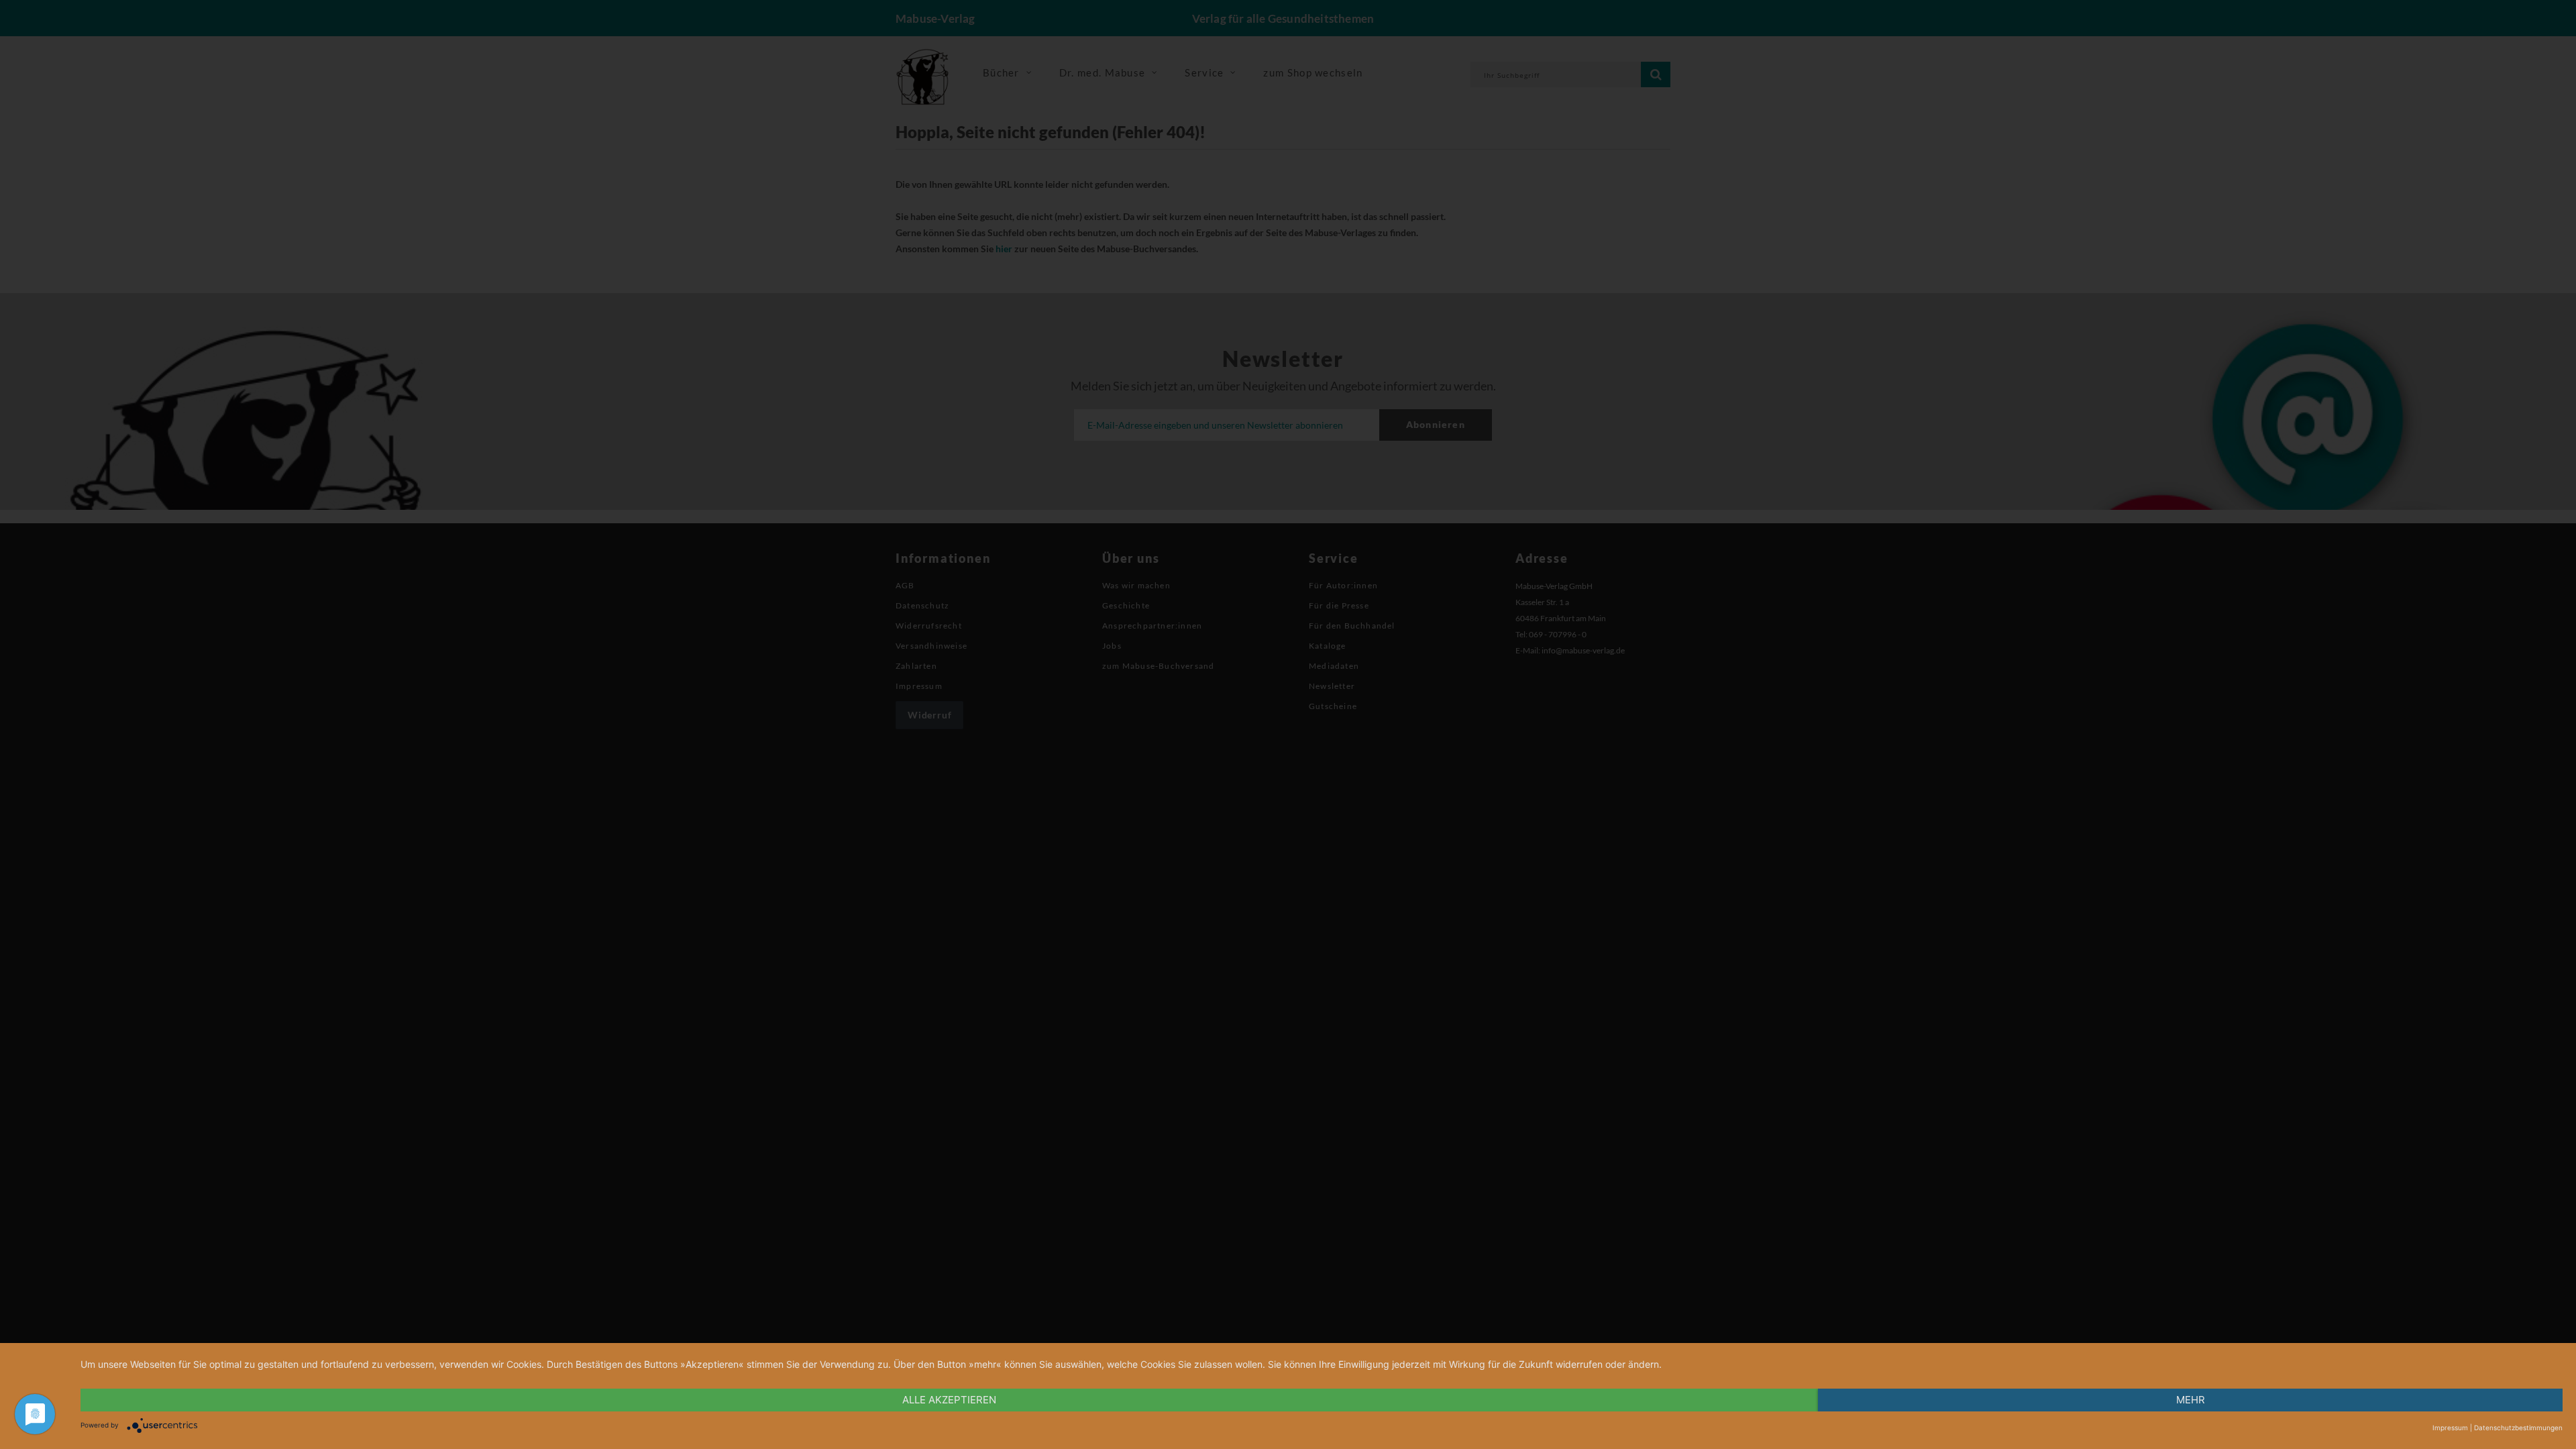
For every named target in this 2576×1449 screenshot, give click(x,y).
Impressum (2450, 1428)
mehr (2191, 1400)
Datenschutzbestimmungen (2518, 1428)
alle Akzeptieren (949, 1400)
